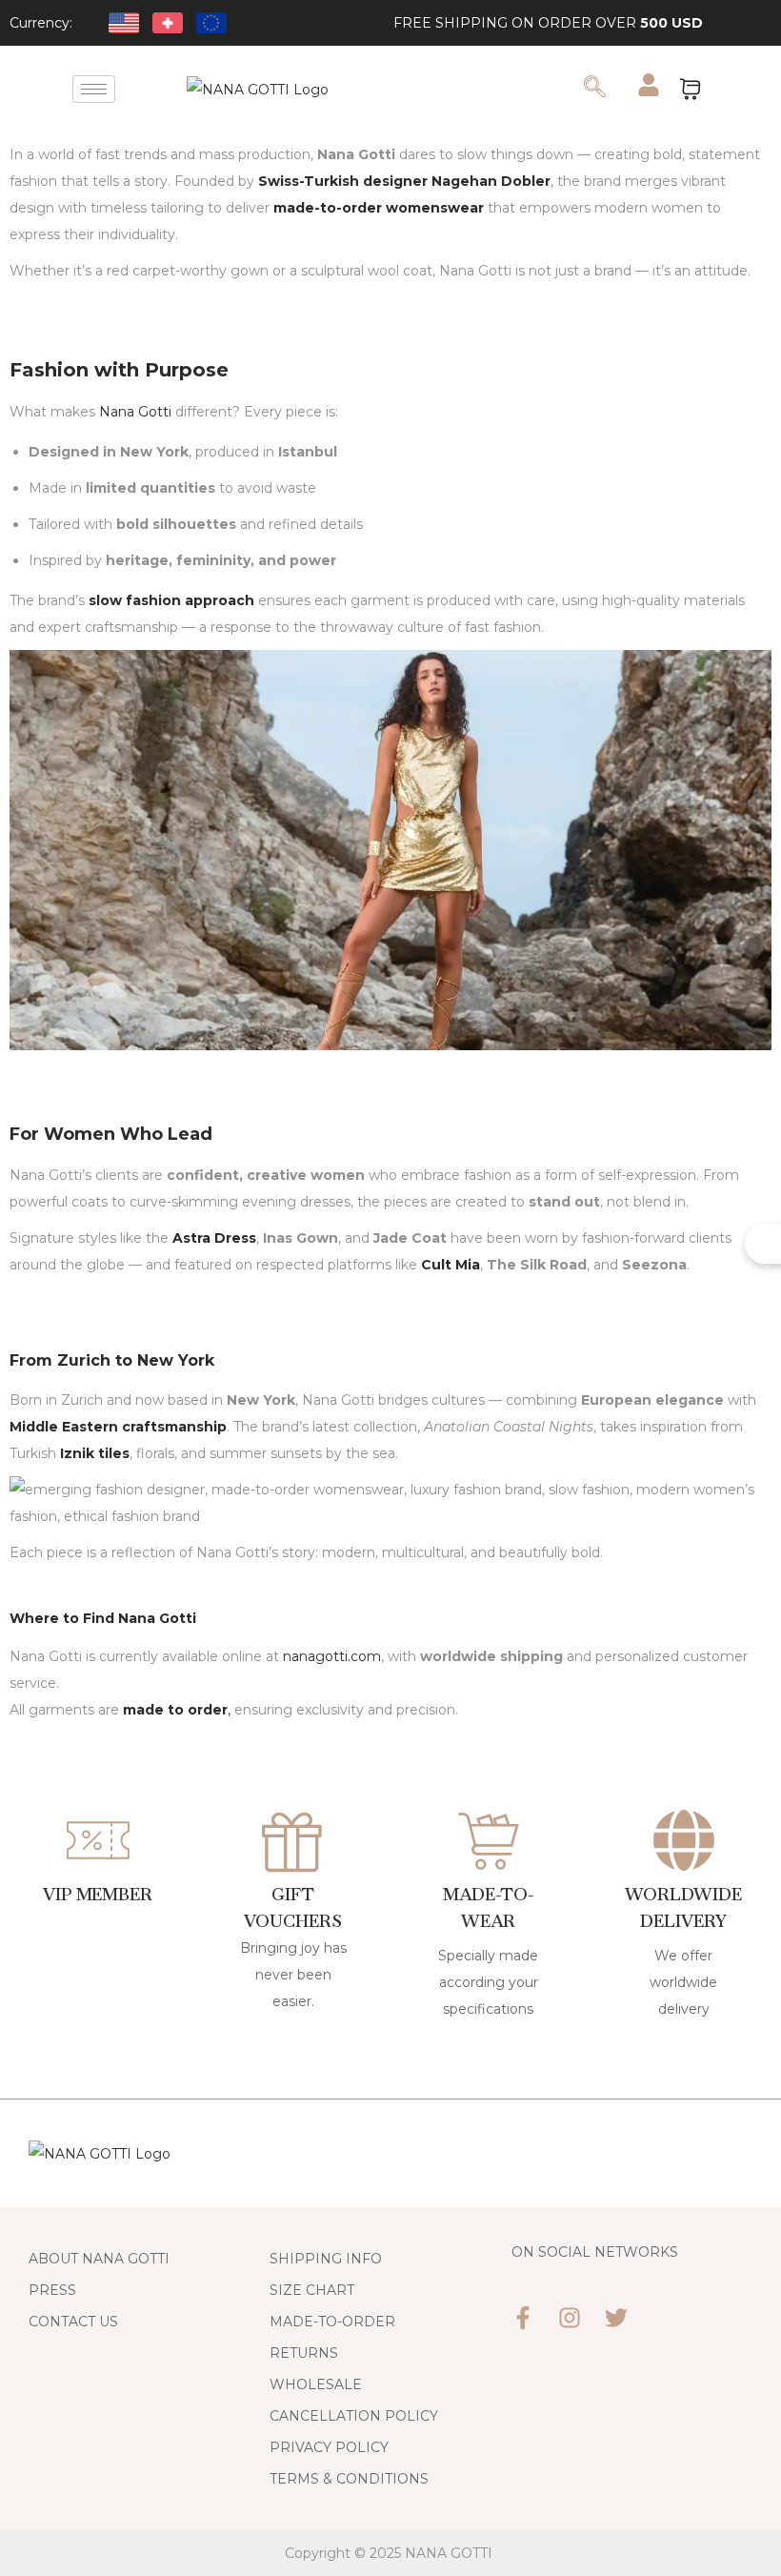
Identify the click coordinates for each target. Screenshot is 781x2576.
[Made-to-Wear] (489, 1840)
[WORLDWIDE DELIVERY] (684, 1840)
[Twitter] (616, 2318)
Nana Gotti (135, 412)
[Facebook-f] (523, 2318)
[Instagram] (570, 2318)
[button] (594, 89)
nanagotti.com (332, 1656)
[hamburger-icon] (94, 89)
